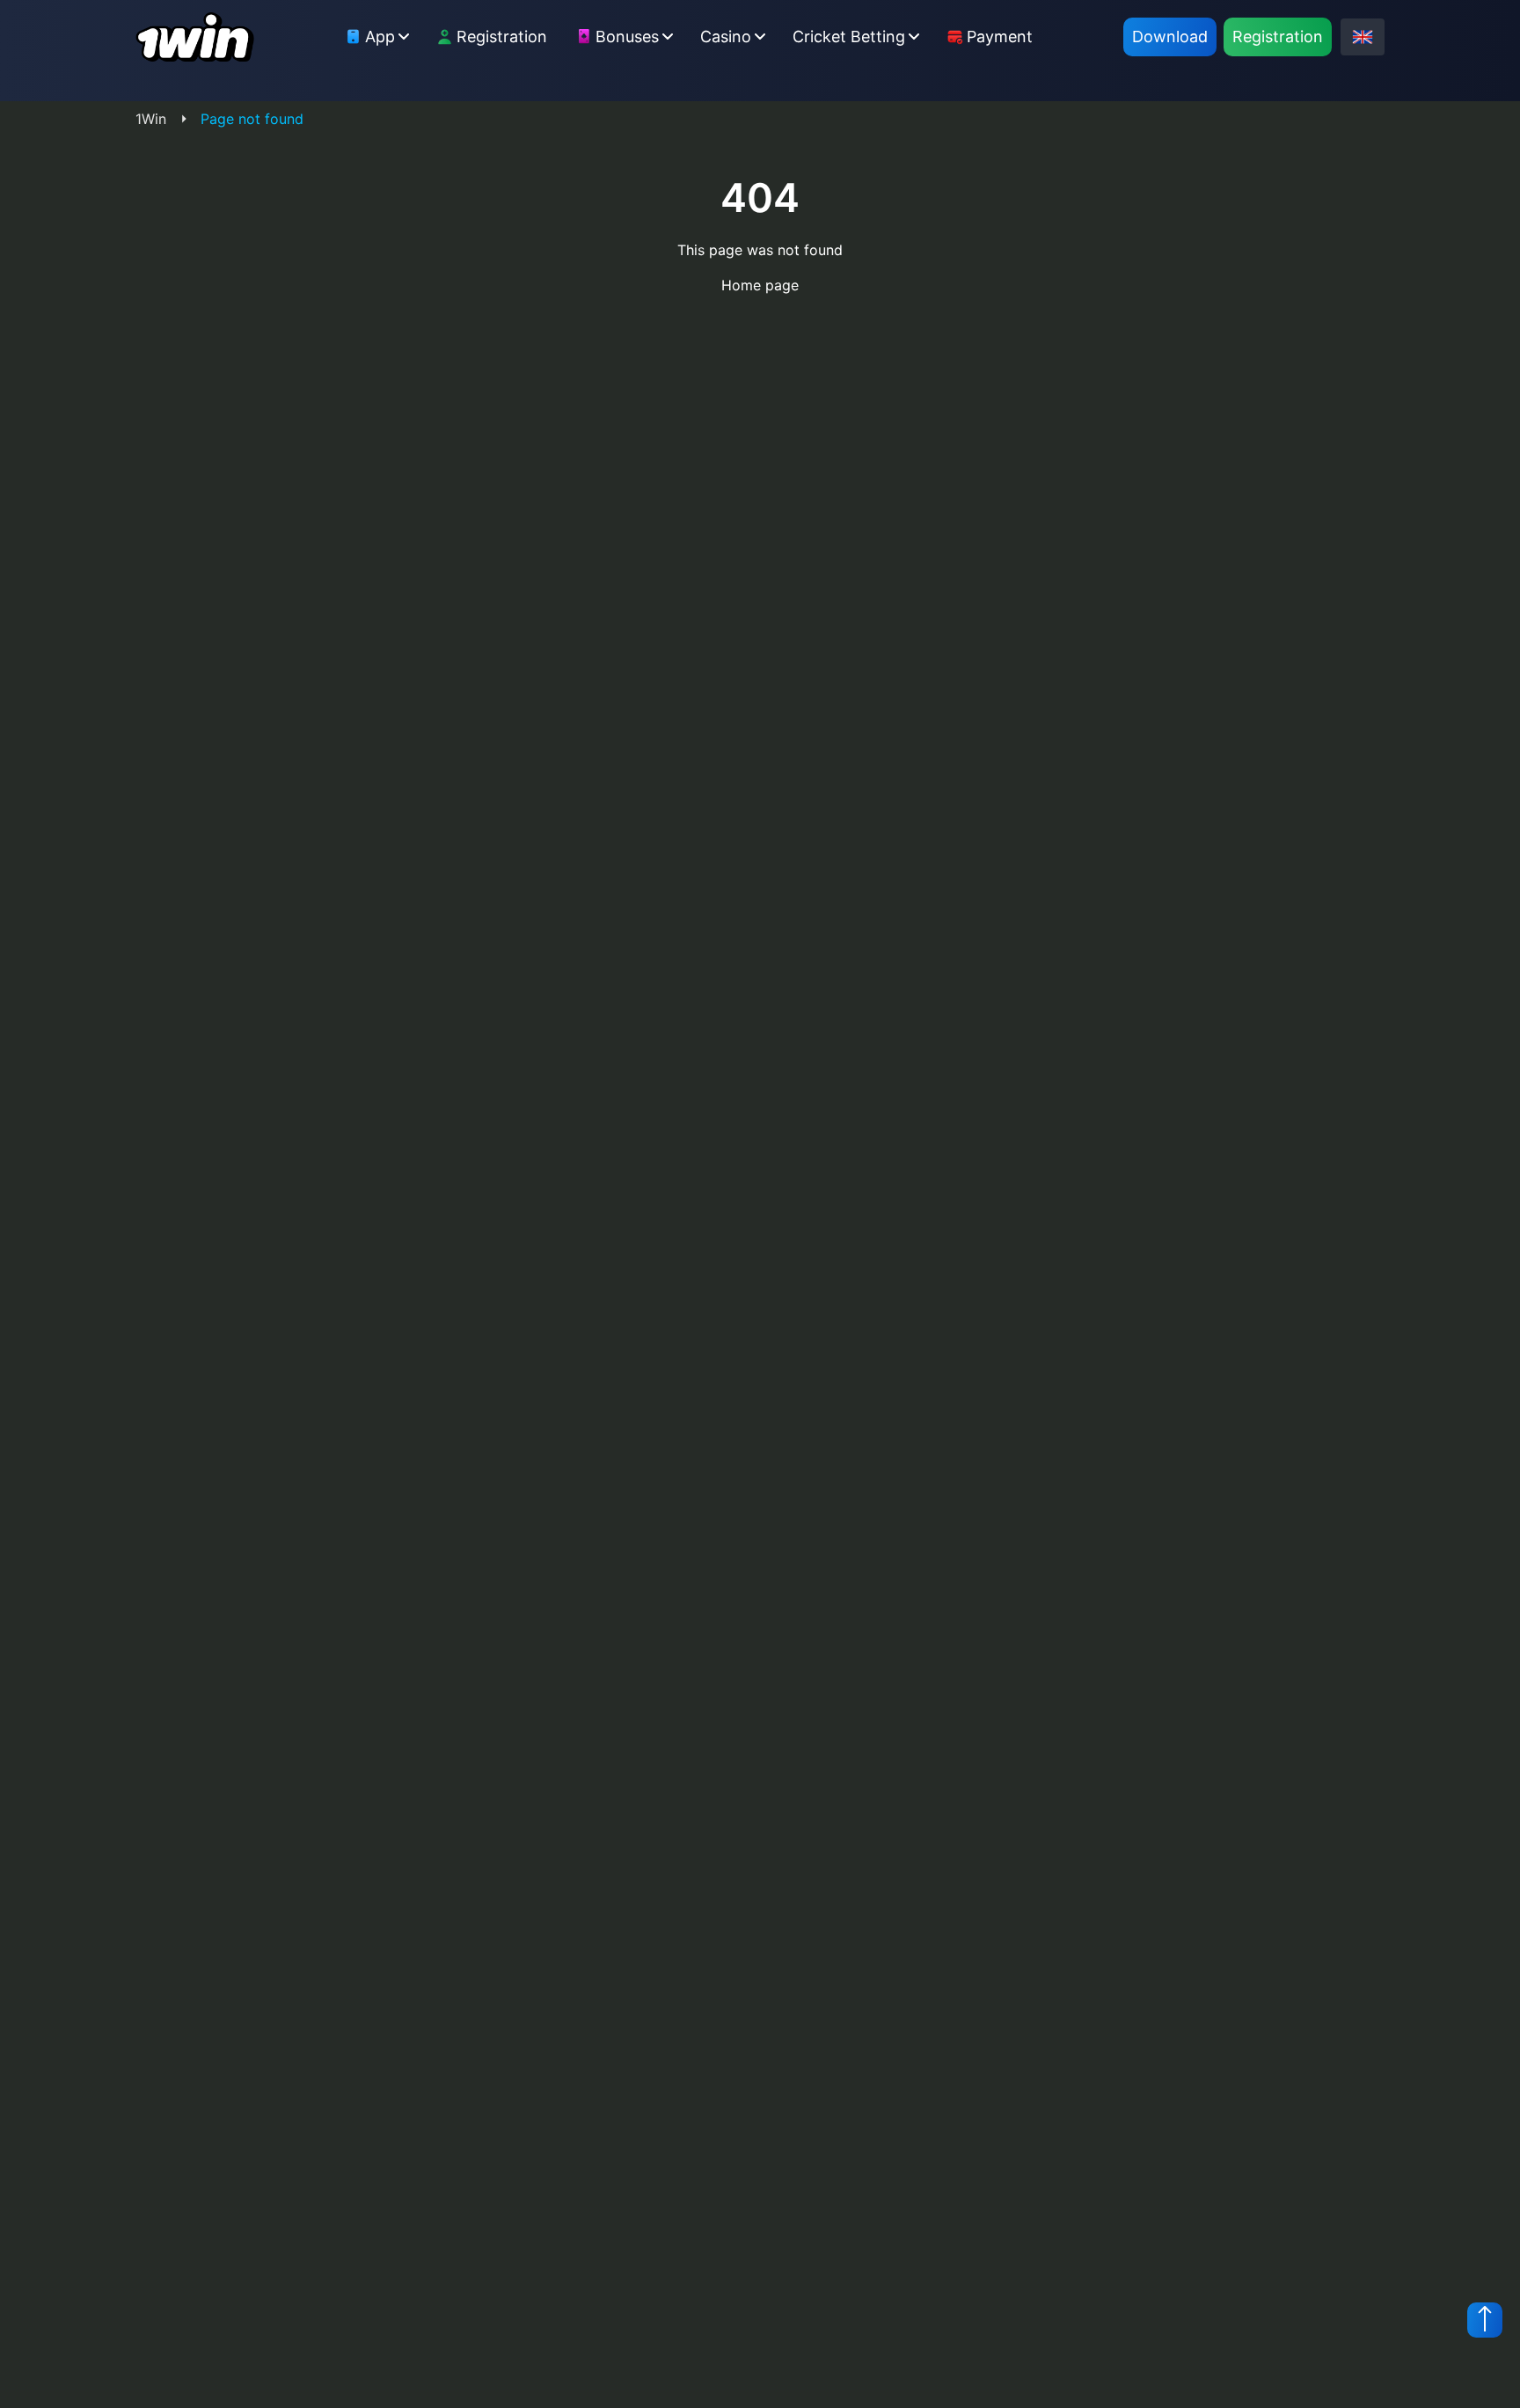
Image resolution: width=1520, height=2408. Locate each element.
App (380, 37)
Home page (760, 285)
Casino (726, 37)
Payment (1000, 37)
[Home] (195, 37)
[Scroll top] (1485, 2320)
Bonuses (627, 37)
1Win (151, 119)
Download (1170, 37)
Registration (502, 37)
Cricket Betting (849, 37)
